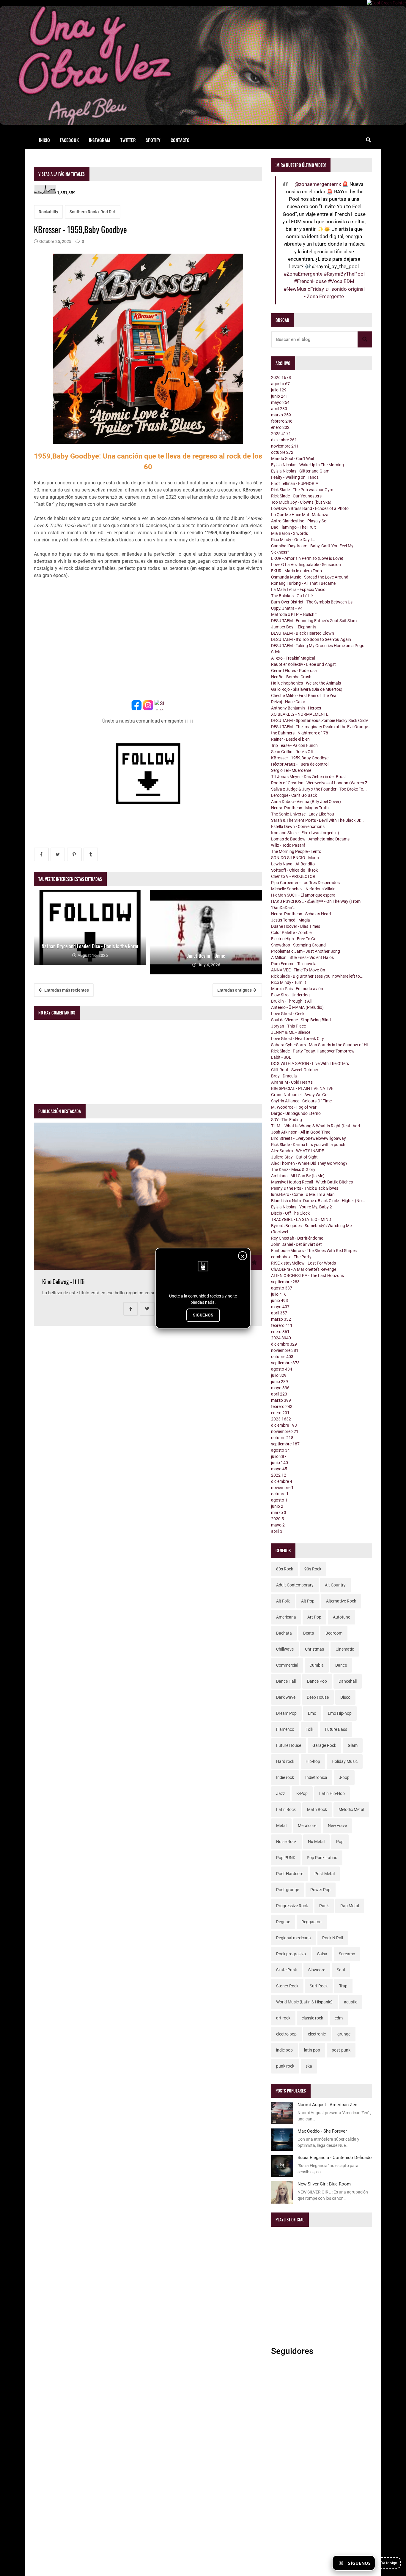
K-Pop (302, 1793)
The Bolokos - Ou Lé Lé (292, 596)
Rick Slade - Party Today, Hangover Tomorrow (313, 1051)
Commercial (287, 1665)
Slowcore (317, 1970)
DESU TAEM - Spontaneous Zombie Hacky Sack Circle (320, 720)
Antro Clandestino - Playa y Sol (299, 521)
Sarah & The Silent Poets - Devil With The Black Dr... (317, 820)
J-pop (344, 1777)
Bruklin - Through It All (291, 1001)
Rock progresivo (291, 1954)
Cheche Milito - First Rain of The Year (304, 696)
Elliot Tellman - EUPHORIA (295, 483)
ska (309, 2066)
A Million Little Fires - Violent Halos (302, 957)
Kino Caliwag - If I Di (63, 1282)
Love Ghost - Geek (288, 1014)
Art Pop (314, 1617)
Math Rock (317, 1809)
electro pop (286, 2034)
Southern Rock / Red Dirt (93, 212)
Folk (309, 1729)
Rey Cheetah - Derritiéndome (297, 1238)
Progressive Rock (292, 1906)
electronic (317, 2034)
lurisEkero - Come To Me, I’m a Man (303, 1194)
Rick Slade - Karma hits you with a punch (308, 1145)
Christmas (314, 1649)
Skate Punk (287, 1970)
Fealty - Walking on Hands (295, 477)
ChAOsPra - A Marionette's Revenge (304, 1269)
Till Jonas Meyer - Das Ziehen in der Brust (309, 777)
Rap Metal (350, 1906)
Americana (286, 1617)
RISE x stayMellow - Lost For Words (303, 1263)
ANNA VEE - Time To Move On (298, 970)
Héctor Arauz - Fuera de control (300, 764)
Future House (289, 1745)
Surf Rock (319, 1986)
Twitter (128, 140)
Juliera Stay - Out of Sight (294, 1157)
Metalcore (307, 1826)
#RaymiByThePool (344, 274)
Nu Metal (316, 1842)
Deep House (318, 1697)
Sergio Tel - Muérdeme (291, 770)
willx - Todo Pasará (288, 845)
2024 (281, 1338)
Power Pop (320, 1890)
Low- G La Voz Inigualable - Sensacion (306, 565)
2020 (277, 1519)
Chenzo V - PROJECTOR (293, 876)
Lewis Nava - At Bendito (293, 864)
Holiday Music (345, 1761)
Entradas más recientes (66, 990)
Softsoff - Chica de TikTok (294, 870)
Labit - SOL (281, 1057)
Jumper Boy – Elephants (294, 627)
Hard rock (285, 1761)
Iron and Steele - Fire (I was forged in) (305, 833)
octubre (282, 452)
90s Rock (313, 1569)
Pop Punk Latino (322, 1858)
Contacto (180, 140)
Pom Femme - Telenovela (294, 964)
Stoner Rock (287, 1986)
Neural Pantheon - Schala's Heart (301, 914)
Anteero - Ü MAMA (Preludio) (297, 1007)
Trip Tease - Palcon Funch (294, 745)
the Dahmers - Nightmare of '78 (300, 733)
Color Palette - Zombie (291, 933)
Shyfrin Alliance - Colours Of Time (301, 1101)
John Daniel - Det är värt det (296, 1244)
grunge (344, 2034)
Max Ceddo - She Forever (322, 2131)
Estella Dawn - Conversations (298, 826)
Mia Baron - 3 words (289, 533)
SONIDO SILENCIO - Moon (295, 858)
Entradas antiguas (235, 990)
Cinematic (345, 1649)
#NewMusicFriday (304, 289)
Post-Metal (325, 1874)
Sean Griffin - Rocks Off (292, 752)
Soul (341, 1970)
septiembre (285, 1282)
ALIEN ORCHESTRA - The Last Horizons (307, 1276)
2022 (279, 1475)
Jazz (281, 1793)
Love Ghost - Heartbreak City (298, 1039)
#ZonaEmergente (303, 274)
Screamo (347, 1954)
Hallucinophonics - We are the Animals (306, 683)
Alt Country (335, 1585)
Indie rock (285, 1777)
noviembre (285, 446)
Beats (309, 1633)
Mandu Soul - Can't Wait (293, 459)
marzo (281, 415)
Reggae (283, 1922)
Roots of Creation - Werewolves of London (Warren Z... (321, 783)
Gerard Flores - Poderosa (294, 671)
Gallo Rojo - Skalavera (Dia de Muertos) (307, 689)
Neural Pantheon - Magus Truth (300, 808)
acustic (351, 2002)
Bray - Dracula (284, 1076)
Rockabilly (48, 212)
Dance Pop (317, 1681)
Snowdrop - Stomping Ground (298, 945)
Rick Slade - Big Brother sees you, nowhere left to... (317, 976)
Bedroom (334, 1633)
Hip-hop (313, 1761)
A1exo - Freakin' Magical (293, 658)
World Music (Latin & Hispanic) (304, 2002)
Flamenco (285, 1729)
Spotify (153, 140)
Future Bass (336, 1729)
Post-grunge (288, 1890)
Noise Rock (286, 1842)
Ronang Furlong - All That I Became (303, 583)
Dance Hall (286, 1681)
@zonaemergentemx (318, 184)
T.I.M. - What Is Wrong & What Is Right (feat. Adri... (317, 1126)
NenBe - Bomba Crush (291, 677)
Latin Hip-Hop (332, 1793)
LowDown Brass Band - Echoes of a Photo (310, 508)
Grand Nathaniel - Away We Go (299, 1095)
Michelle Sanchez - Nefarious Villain (303, 889)
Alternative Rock (341, 1601)
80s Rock (285, 1569)
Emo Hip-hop (340, 1713)
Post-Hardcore (290, 1874)
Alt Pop (308, 1601)
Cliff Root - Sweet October (295, 1070)
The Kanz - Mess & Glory (293, 1170)
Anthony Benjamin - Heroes (296, 708)
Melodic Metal (351, 1809)
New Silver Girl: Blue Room (324, 2184)
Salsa (322, 1954)
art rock (283, 2018)
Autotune (342, 1617)
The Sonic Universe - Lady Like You (303, 814)
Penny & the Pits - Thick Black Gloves (305, 1188)
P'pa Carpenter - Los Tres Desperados (305, 883)
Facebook (69, 140)
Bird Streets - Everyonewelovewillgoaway (309, 1138)
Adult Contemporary (295, 1585)
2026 (281, 377)
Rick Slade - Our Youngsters (296, 496)
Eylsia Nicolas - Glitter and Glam (300, 471)
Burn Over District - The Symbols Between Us (312, 602)
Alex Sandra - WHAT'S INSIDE (298, 1151)
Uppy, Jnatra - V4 (287, 608)
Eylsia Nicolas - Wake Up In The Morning (307, 465)
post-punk (341, 2050)
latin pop (312, 2050)
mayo (280, 402)
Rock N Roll (333, 1938)
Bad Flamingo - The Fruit (294, 527)
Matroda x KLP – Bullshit (294, 614)
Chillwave (285, 1649)
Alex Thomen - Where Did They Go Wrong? (309, 1163)
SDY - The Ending (287, 1120)
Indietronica (316, 1777)
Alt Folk (283, 1601)
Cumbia (317, 1665)
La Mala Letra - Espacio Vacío (298, 590)
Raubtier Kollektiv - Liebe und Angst (303, 664)
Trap (343, 1986)
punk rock (285, 2066)
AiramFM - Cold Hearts (292, 1082)
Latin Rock (286, 1809)
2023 (281, 1419)
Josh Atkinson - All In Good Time (301, 1132)
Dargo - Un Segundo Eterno (296, 1113)
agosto (280, 384)
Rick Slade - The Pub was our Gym (302, 490)
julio (279, 390)
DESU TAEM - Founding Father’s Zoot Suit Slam (314, 621)
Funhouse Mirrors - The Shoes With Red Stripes (314, 1251)
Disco (345, 1697)
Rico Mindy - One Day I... (293, 540)
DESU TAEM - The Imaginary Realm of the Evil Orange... (321, 727)
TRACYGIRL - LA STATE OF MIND (301, 1219)
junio (280, 396)
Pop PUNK (286, 1858)
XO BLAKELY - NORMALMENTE (300, 714)
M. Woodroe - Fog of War (294, 1107)
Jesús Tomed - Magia (291, 920)
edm (339, 2018)
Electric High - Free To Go (294, 939)
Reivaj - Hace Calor (288, 702)
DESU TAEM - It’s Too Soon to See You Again (311, 639)
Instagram (100, 140)
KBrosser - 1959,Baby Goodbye (300, 758)
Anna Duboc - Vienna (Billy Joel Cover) (306, 802)
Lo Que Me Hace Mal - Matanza (300, 515)
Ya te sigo (389, 2563)
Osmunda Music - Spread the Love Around (310, 577)
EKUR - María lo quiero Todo (296, 571)
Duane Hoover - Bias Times (296, 926)
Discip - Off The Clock (290, 1213)
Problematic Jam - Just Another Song (306, 951)
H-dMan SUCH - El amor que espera (303, 895)
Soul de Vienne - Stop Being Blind (301, 1020)
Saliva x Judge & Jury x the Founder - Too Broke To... (319, 789)
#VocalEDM (341, 281)
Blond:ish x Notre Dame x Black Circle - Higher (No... (318, 1201)
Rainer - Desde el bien (290, 739)
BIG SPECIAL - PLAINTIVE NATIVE (302, 1088)
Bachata (284, 1633)
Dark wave (286, 1697)
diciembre (284, 440)
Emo (312, 1713)
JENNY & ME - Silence (291, 1032)
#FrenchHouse (310, 281)
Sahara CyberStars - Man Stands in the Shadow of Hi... (321, 1045)
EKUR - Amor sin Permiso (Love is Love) (307, 558)
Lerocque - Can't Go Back (294, 795)
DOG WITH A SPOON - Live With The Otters (310, 1063)
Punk (324, 1906)
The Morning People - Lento (296, 851)
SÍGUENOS (203, 1315)
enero (280, 427)
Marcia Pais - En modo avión (297, 989)
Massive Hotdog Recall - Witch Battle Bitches (312, 1182)
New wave (337, 1826)
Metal (281, 1826)
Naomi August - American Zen (327, 2105)
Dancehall (348, 1681)
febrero (282, 421)
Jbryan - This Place (288, 1026)
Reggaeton (311, 1922)
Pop (340, 1842)
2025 (281, 434)
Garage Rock (324, 1745)
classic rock (312, 2018)
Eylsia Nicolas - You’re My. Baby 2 (302, 1207)
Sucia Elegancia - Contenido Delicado (335, 2158)
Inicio (44, 140)
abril (279, 409)
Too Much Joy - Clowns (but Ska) (301, 502)
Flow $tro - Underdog (290, 995)
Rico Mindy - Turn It (289, 982)
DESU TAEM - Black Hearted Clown (303, 633)
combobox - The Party (291, 1257)
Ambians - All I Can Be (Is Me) (298, 1176)
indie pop (284, 2050)
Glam (353, 1745)
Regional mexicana (294, 1938)
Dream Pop (286, 1713)
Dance (341, 1665)
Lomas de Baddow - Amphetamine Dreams (310, 839)
